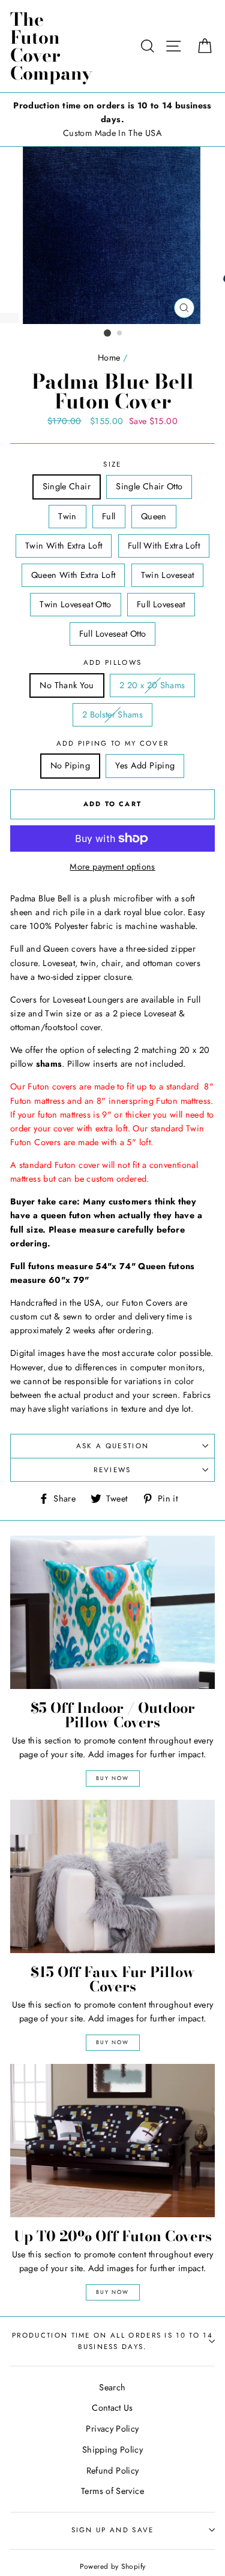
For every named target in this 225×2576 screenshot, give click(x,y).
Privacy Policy (112, 2429)
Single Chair (67, 486)
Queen (154, 516)
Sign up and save (113, 2530)
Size (112, 464)
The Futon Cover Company (51, 46)
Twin (67, 516)
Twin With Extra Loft (64, 546)
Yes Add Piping (145, 765)
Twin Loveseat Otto (76, 604)
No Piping (70, 765)
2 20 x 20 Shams (152, 685)
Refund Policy (113, 2471)
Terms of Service (112, 2491)
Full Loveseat (161, 604)
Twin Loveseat (168, 575)
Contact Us (112, 2408)
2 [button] (120, 334)
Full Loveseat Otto (113, 634)
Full (109, 516)
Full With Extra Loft (164, 546)
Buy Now (112, 1778)
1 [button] (107, 333)
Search (112, 2387)
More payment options (112, 867)
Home (109, 358)
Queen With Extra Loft (73, 575)
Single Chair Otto (149, 486)
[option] (112, 119)
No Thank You (67, 685)
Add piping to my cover (113, 743)
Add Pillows (112, 662)
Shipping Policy (112, 2450)
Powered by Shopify (113, 2566)
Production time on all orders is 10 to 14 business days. (112, 2341)
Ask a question (112, 1446)
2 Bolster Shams (112, 715)
